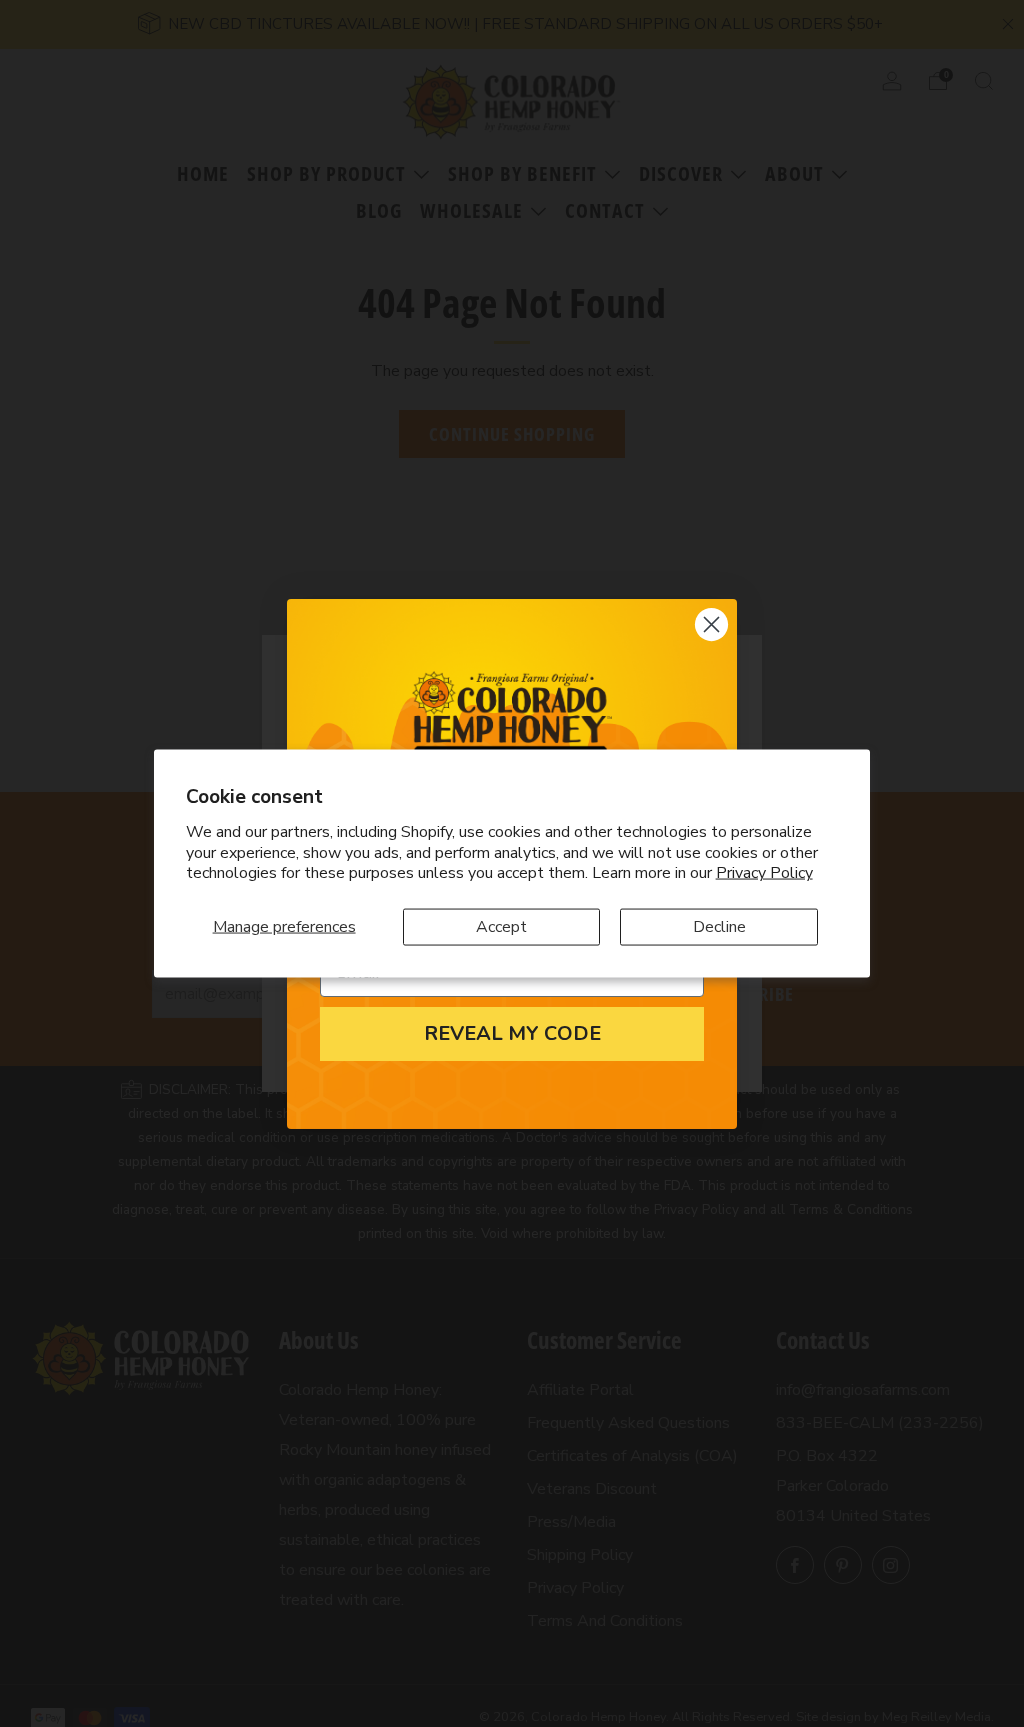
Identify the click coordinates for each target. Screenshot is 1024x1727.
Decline (719, 927)
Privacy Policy (764, 873)
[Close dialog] (711, 624)
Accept (501, 927)
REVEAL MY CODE (512, 1033)
